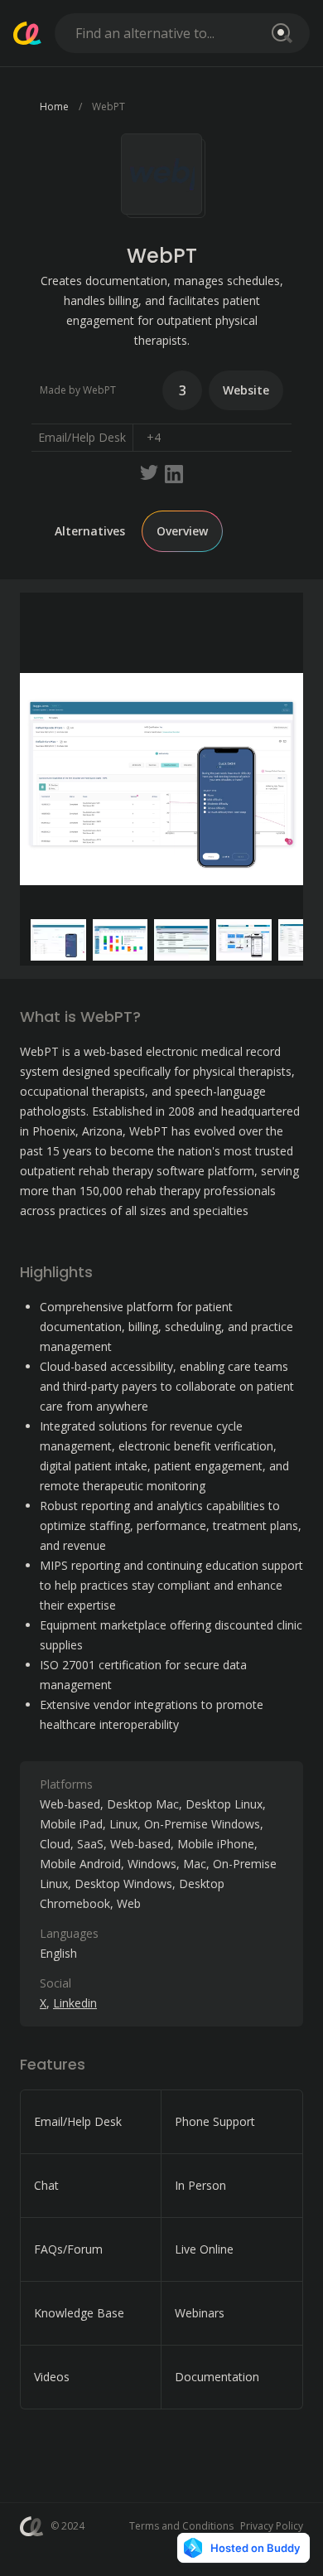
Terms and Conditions (181, 2526)
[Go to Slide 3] (182, 940)
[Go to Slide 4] (244, 940)
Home (54, 107)
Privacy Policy (272, 2526)
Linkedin (75, 2003)
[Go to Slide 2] (121, 940)
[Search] (279, 33)
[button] (161, 779)
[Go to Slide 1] (58, 940)
